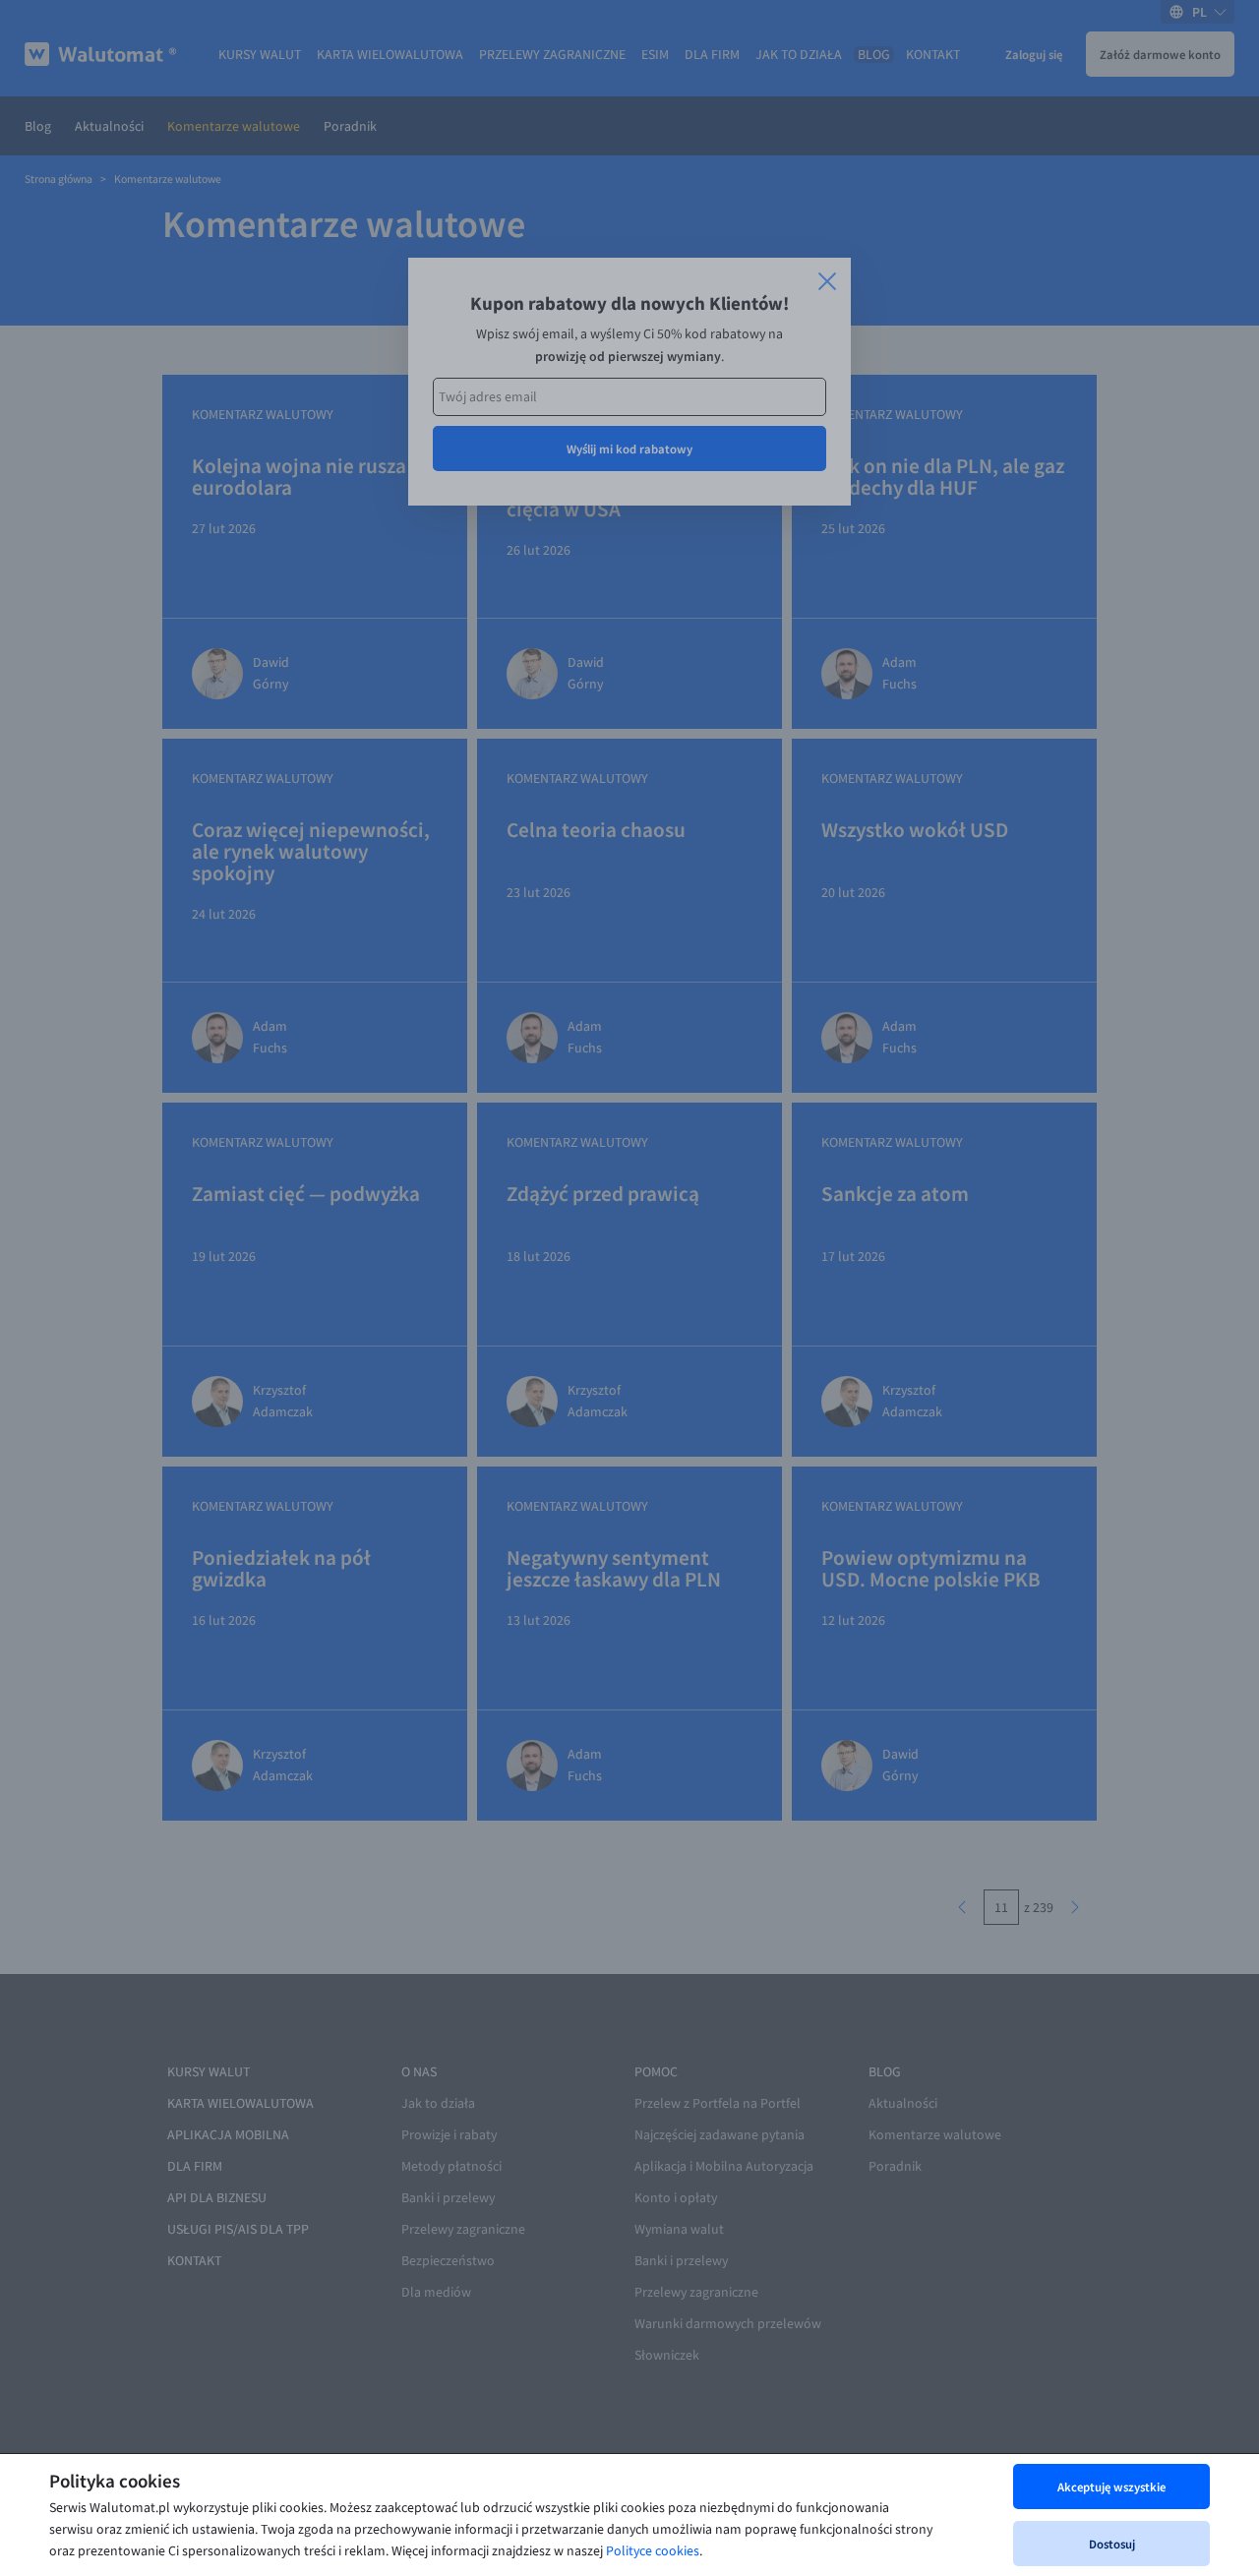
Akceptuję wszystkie (1111, 2486)
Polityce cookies (653, 2551)
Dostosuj (1112, 2544)
